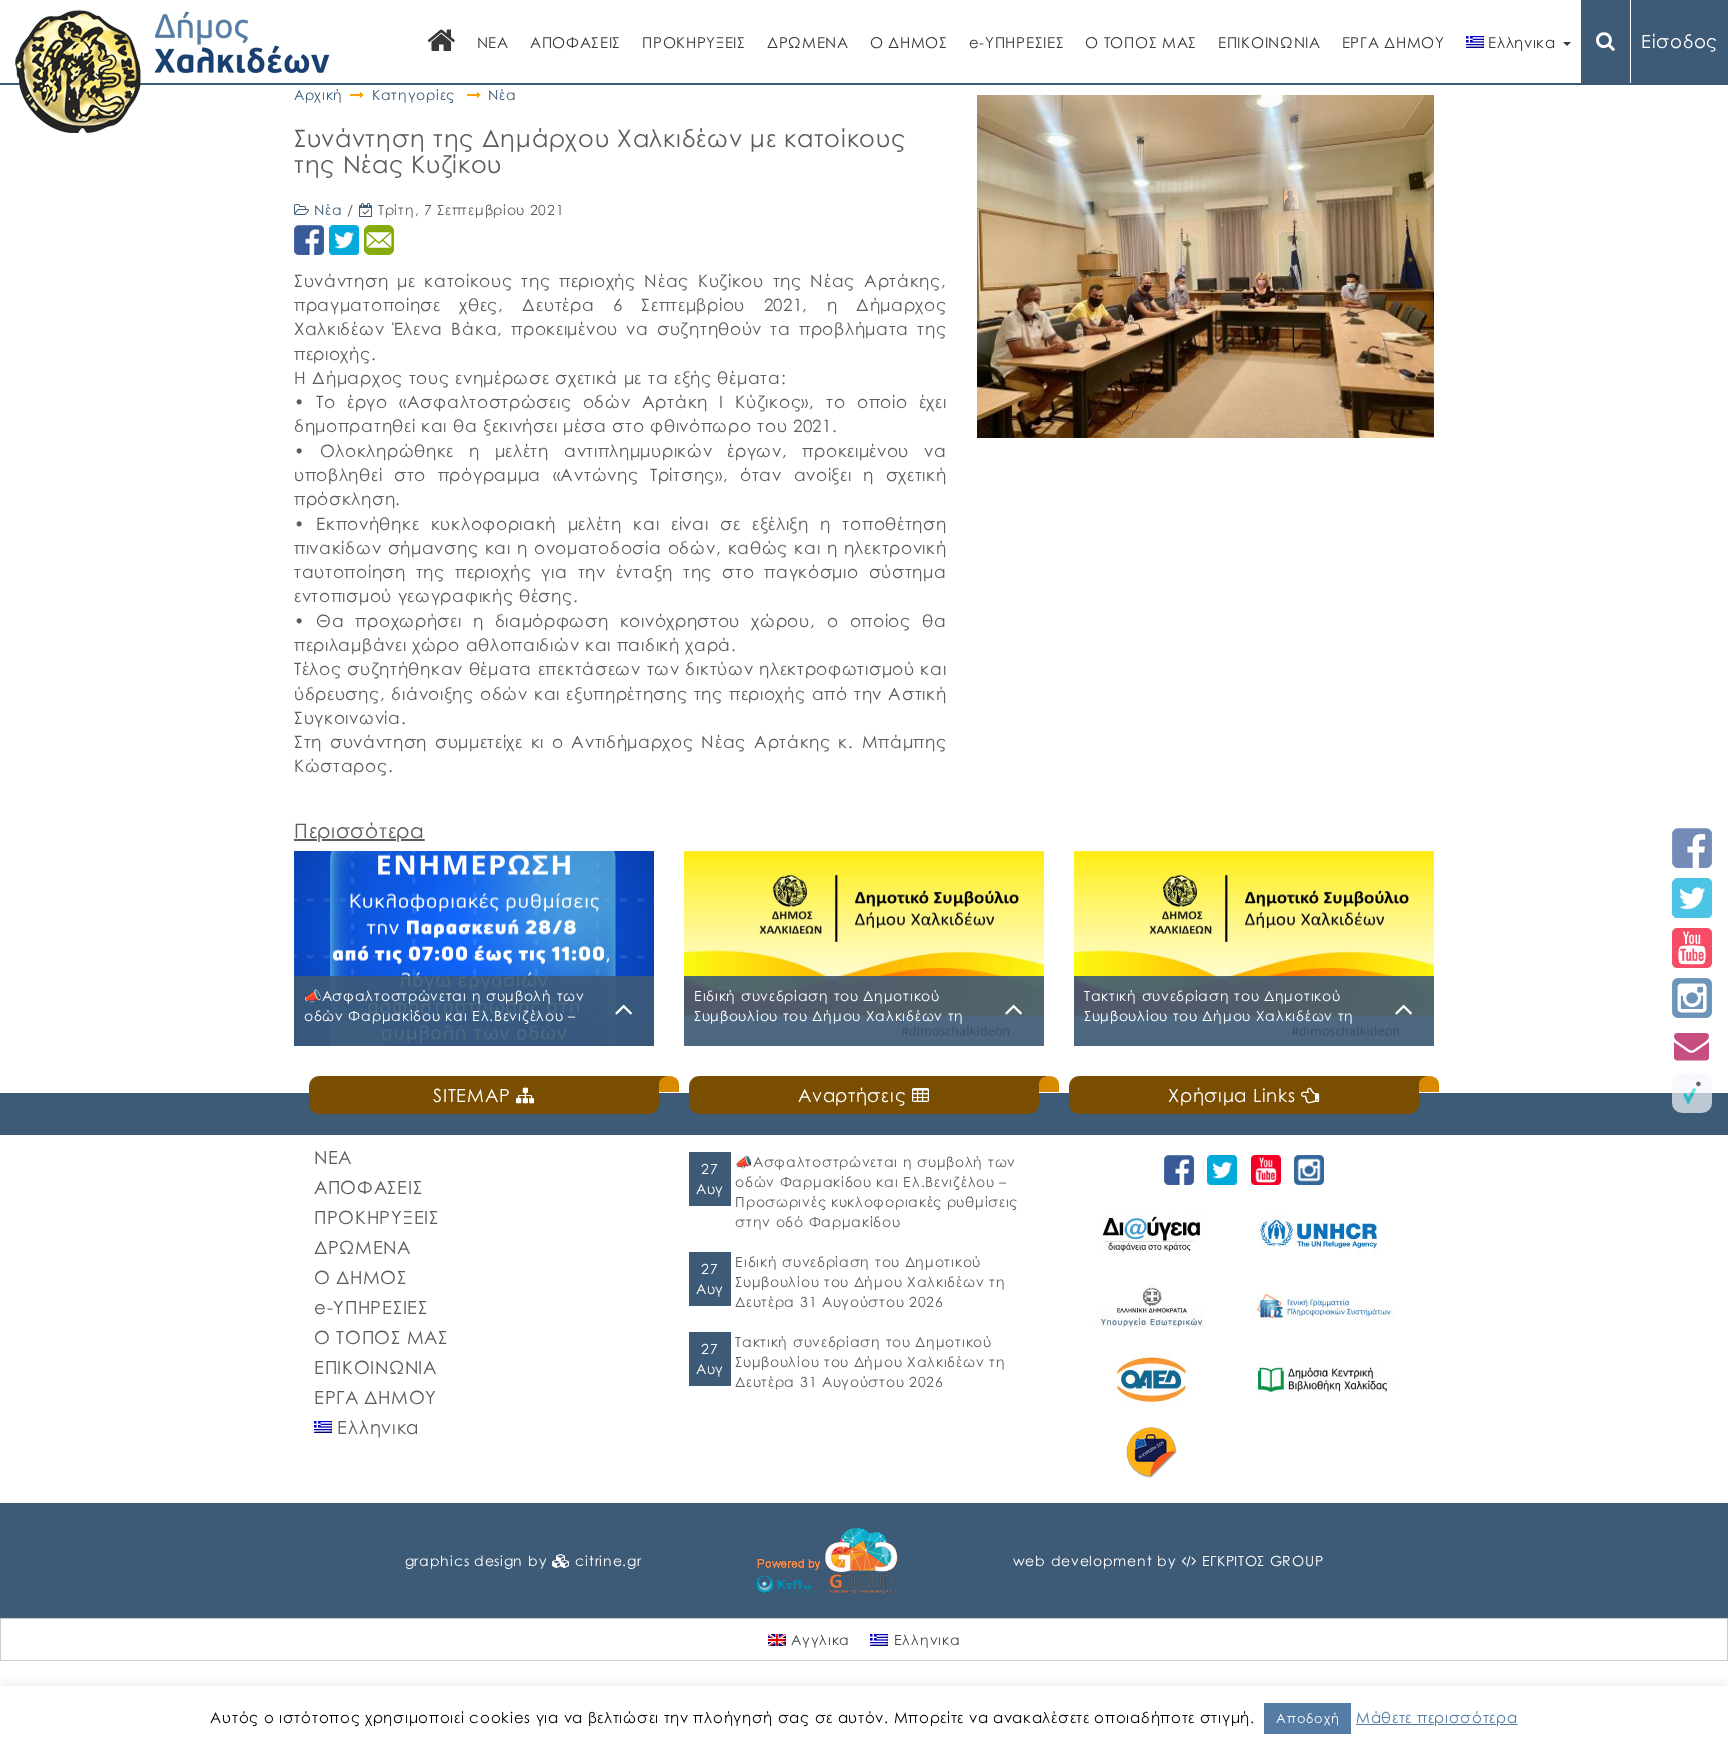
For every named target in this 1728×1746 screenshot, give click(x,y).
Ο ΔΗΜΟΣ (909, 42)
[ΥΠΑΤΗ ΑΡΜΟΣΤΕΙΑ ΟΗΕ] (1325, 1233)
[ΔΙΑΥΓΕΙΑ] (1154, 1233)
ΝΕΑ (493, 42)
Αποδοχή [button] (1307, 1718)
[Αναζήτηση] (1606, 41)
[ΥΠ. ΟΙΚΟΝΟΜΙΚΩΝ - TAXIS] (1325, 1306)
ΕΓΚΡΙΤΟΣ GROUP (1263, 1560)
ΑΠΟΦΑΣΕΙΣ (575, 42)
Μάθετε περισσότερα (1437, 1717)
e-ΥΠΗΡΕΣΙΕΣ (1017, 42)
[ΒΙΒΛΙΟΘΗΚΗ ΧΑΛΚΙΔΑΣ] (1325, 1379)
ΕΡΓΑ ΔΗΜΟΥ (1393, 42)
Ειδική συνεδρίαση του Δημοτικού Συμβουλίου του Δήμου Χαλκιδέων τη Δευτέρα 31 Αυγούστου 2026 (870, 1281)
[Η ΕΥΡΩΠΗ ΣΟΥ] (1154, 1452)
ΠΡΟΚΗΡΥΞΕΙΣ (694, 42)
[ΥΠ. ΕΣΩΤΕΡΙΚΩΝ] (1154, 1306)
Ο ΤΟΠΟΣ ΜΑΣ (1141, 42)
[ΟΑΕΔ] (1154, 1379)
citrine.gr (608, 1560)
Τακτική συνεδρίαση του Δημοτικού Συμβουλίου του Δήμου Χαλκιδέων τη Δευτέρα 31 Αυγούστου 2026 (870, 1361)
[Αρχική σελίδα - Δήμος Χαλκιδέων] (172, 69)
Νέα (502, 94)
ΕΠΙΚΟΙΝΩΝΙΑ (1269, 42)
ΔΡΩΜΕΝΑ (808, 42)
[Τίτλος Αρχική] (442, 42)
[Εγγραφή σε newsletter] (1692, 1045)
